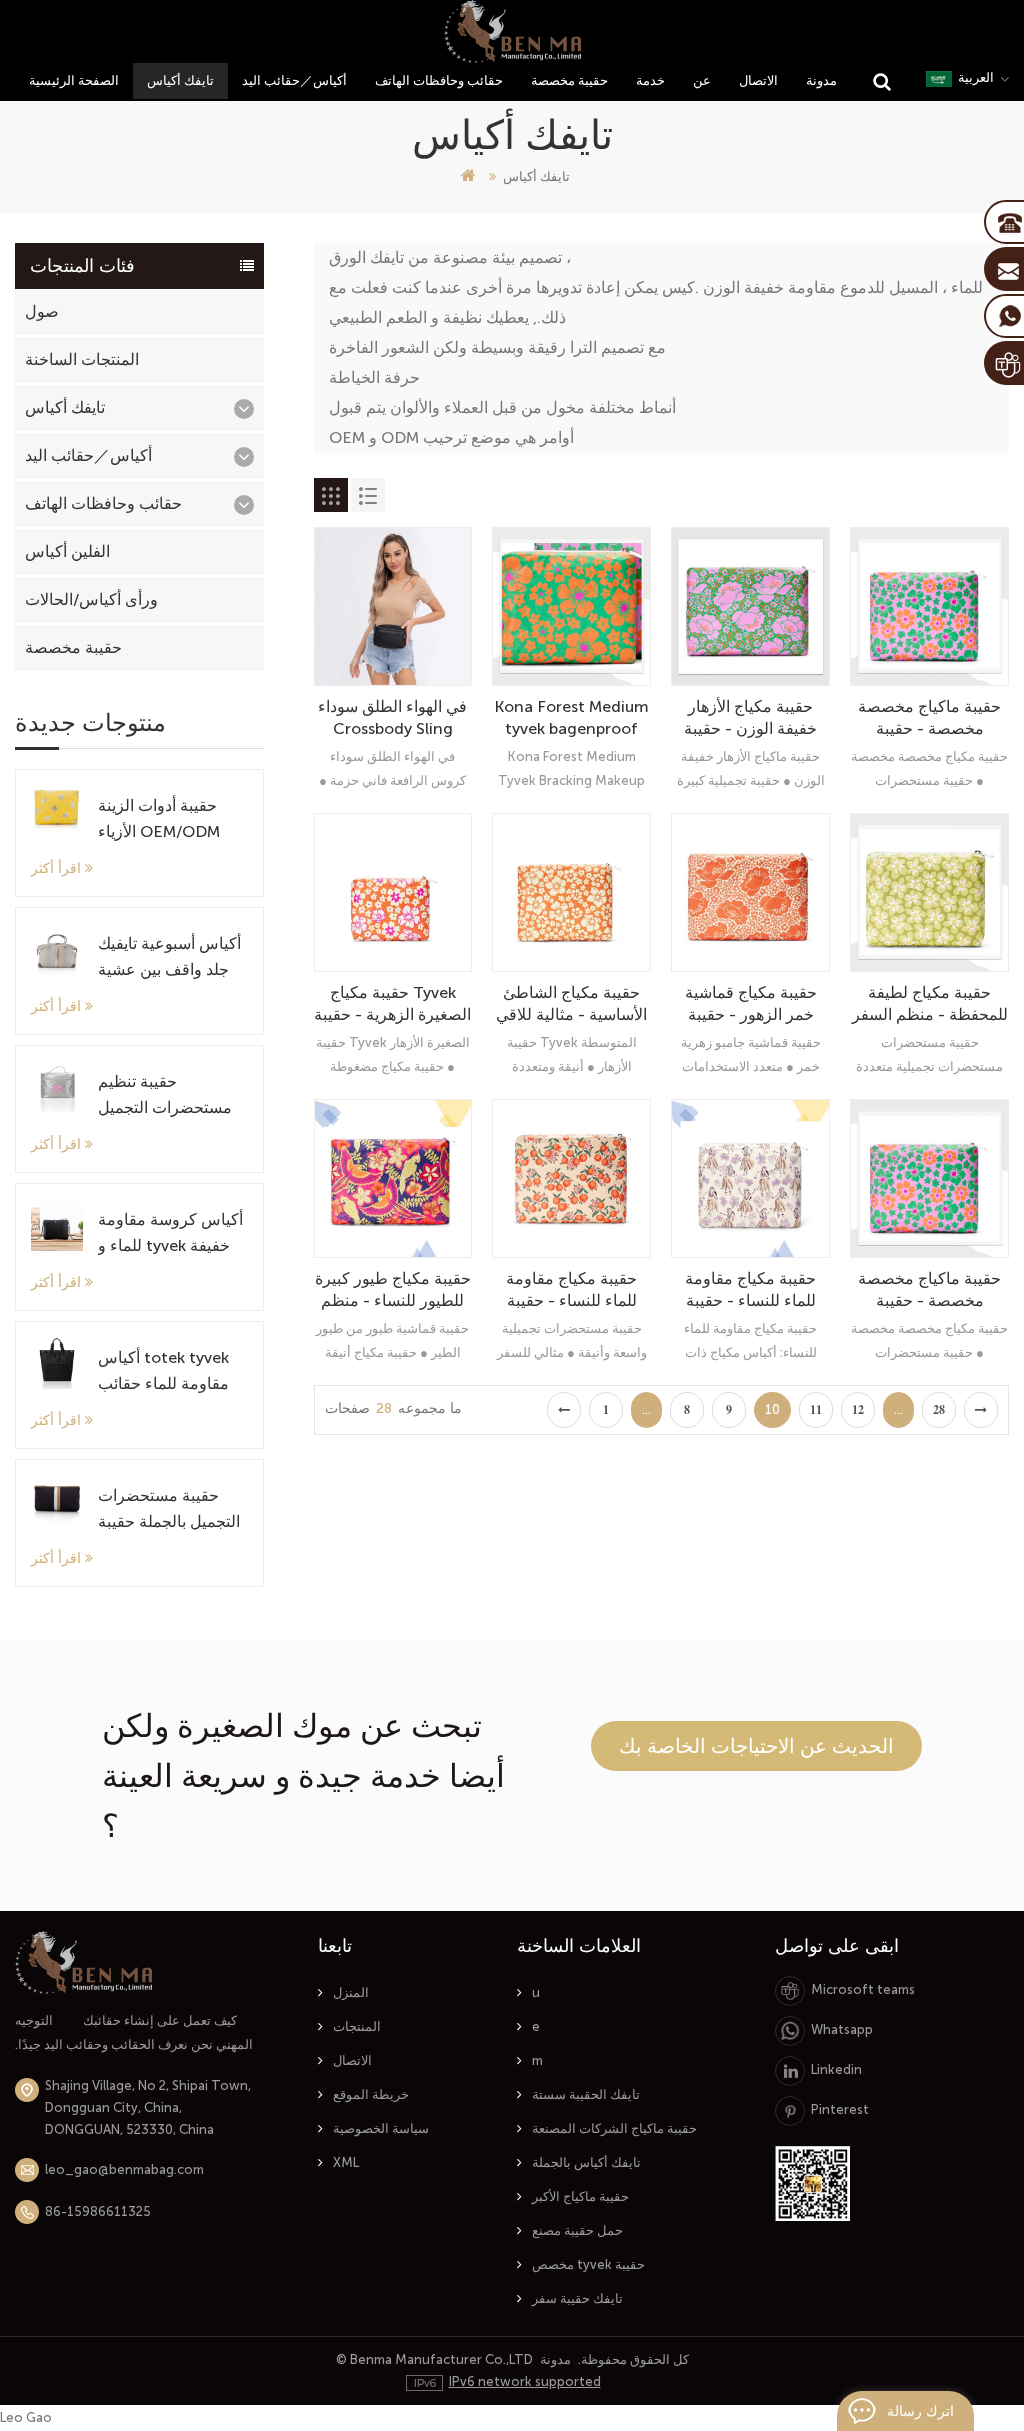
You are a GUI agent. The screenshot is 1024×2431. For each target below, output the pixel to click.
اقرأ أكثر (56, 868)
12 (858, 1410)
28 (939, 1410)
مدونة (821, 80)
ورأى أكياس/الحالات (91, 599)
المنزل (351, 1992)
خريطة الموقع (371, 2094)
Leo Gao (26, 2417)
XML (346, 2162)
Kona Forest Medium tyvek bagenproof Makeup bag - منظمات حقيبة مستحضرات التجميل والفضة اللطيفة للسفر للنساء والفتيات (571, 718)
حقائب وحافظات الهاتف (439, 80)
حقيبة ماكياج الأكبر (580, 2196)
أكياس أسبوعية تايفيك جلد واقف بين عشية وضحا (169, 958)
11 (816, 1410)
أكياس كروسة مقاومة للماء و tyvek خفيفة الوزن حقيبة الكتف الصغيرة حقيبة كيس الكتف (170, 1234)
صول (42, 311)
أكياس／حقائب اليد (294, 80)
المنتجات (357, 2026)
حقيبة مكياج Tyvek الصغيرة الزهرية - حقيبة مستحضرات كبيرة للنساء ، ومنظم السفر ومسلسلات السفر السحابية (392, 1004)
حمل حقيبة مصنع (577, 2230)
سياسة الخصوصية (381, 2128)
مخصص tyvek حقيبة (588, 2264)
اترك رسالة (920, 2411)
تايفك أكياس (180, 80)
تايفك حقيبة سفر (577, 2298)
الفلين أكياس (67, 551)
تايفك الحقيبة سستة (586, 2094)
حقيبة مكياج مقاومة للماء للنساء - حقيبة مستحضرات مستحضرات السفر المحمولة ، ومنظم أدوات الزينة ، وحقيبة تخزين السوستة (572, 1290)
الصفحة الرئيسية (74, 80)
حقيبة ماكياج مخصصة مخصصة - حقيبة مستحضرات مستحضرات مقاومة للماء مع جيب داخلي (929, 718)
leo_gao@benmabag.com (124, 2169)
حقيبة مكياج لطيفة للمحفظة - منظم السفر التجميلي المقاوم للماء (930, 1004)
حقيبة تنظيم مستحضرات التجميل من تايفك (165, 1096)
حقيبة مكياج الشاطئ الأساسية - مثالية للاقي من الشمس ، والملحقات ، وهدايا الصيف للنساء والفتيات (571, 1004)
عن (702, 80)
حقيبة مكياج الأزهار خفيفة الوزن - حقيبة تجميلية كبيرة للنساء (750, 718)
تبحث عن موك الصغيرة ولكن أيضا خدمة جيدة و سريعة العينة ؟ (303, 1776)
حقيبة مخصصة (569, 80)
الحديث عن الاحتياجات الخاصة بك (756, 1746)
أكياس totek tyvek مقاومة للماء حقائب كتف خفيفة (163, 1372)
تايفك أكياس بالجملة (586, 2162)
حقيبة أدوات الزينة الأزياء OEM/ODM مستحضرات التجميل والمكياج (165, 820)
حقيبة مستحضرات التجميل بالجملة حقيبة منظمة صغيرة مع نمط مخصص (171, 1510)
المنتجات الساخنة (82, 359)
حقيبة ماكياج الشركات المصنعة (614, 2128)
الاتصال (758, 80)
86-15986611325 (98, 2211)
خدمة (650, 80)
